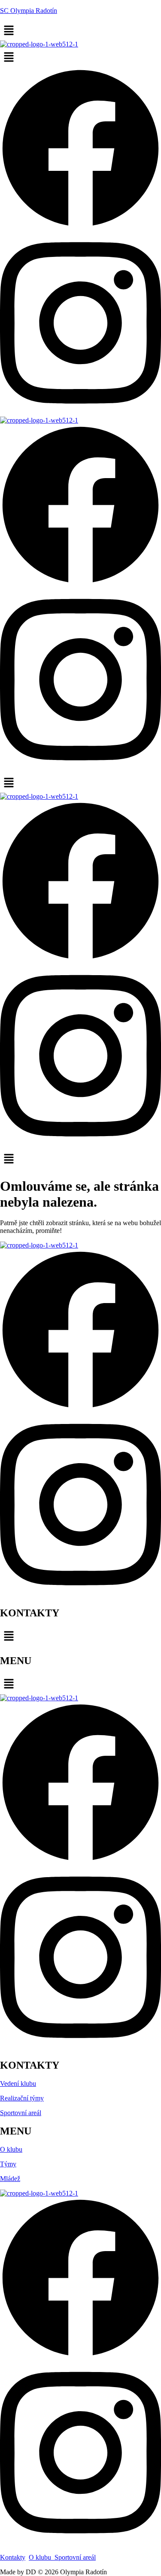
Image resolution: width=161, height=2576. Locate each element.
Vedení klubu (18, 2083)
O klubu (11, 2149)
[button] (80, 31)
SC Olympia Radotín (29, 11)
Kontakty (13, 2557)
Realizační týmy (22, 2098)
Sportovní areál (21, 2113)
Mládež (10, 2179)
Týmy (8, 2164)
